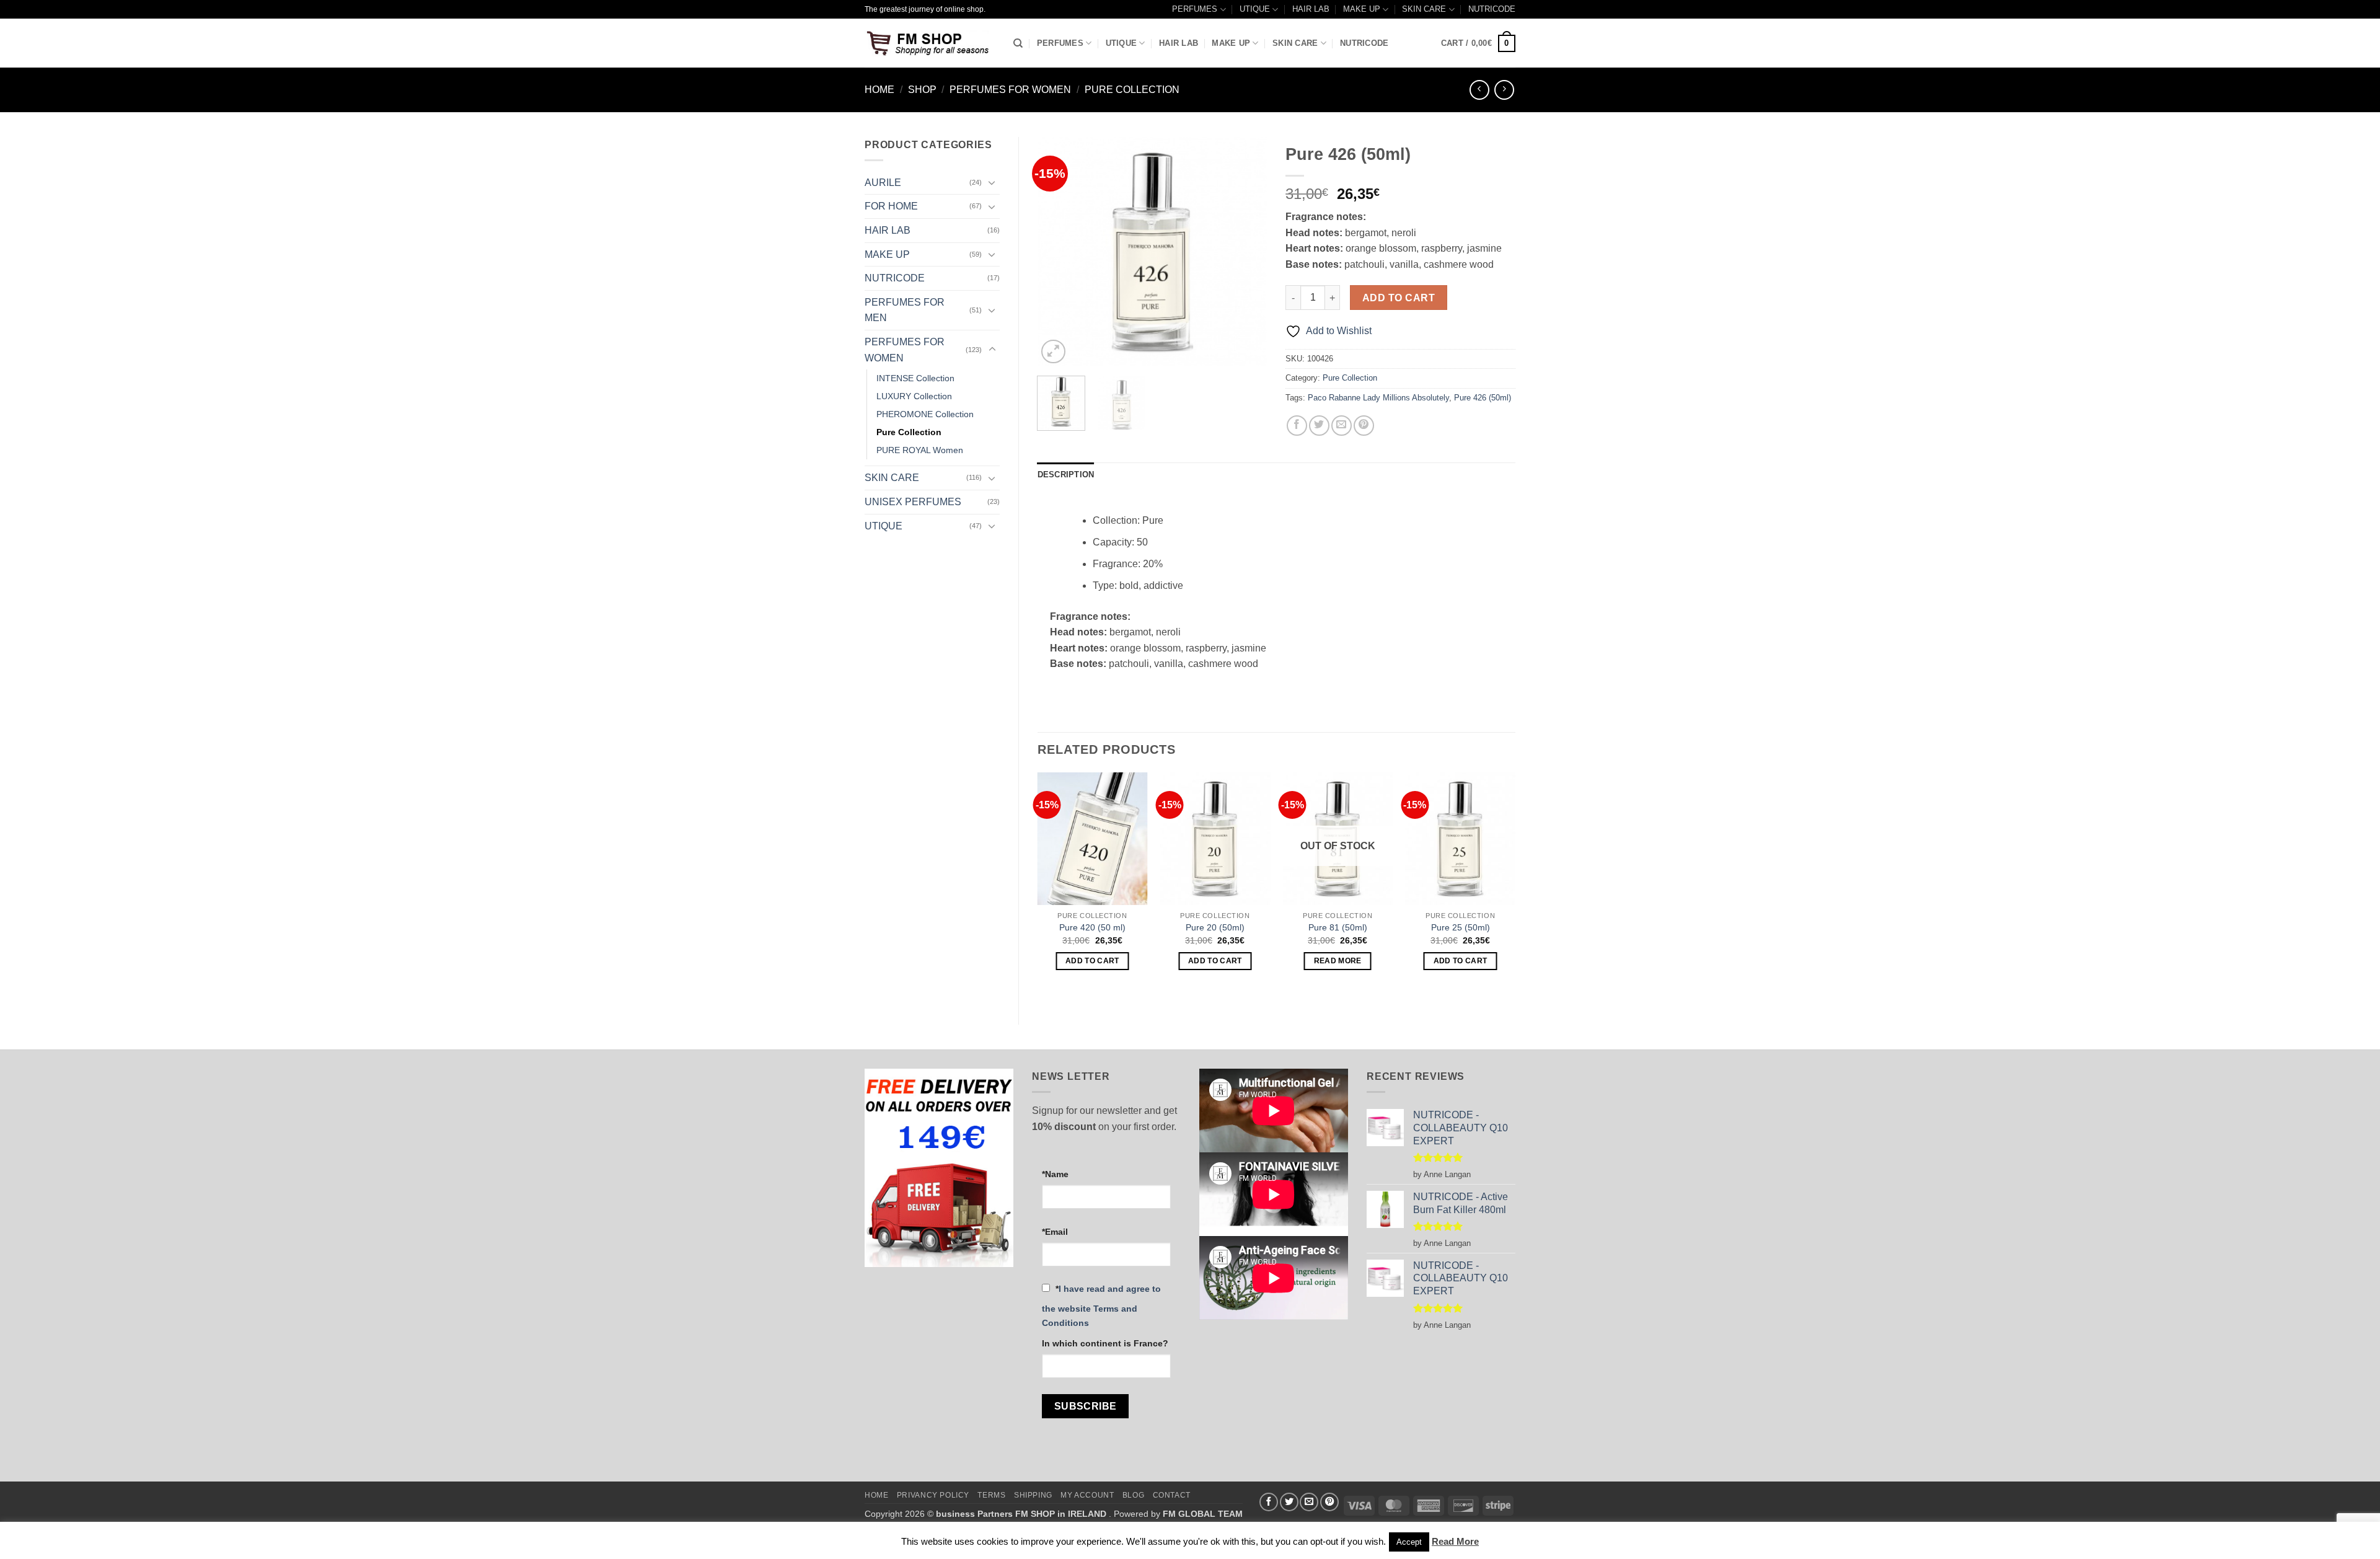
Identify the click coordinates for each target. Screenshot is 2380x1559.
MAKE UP (1362, 9)
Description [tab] (1066, 475)
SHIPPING (1033, 1495)
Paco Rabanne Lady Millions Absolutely (1378, 398)
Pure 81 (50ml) (1338, 927)
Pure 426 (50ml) (1483, 398)
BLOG (1133, 1495)
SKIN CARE (1424, 9)
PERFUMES (1195, 9)
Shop (922, 90)
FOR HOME (891, 206)
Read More (1455, 1541)
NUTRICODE (1492, 9)
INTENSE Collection (915, 378)
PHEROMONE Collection (925, 414)
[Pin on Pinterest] (1364, 426)
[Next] (1247, 252)
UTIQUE (1255, 9)
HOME (876, 1495)
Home (879, 90)
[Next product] (1479, 90)
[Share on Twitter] (1319, 426)
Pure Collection (1132, 90)
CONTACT (1172, 1495)
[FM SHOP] (930, 43)
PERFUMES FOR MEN (905, 310)
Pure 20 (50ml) (1215, 927)
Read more (1338, 961)
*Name (1055, 1174)
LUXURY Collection (914, 396)
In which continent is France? (1105, 1343)
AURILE (883, 183)
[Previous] (1057, 252)
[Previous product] (1504, 90)
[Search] (1018, 43)
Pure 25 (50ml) (1461, 927)
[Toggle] (992, 182)
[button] (1478, 43)
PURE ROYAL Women (920, 450)
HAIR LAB (1311, 9)
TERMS (991, 1495)
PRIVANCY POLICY (933, 1495)
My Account (1087, 1495)
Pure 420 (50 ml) (1092, 927)
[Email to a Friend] (1342, 426)
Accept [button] (1409, 1542)
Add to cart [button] (1092, 961)
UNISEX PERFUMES (913, 502)
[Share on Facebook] (1297, 426)
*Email (1055, 1232)
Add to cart (1399, 298)
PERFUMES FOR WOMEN (1010, 90)
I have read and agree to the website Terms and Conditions (1101, 1306)
